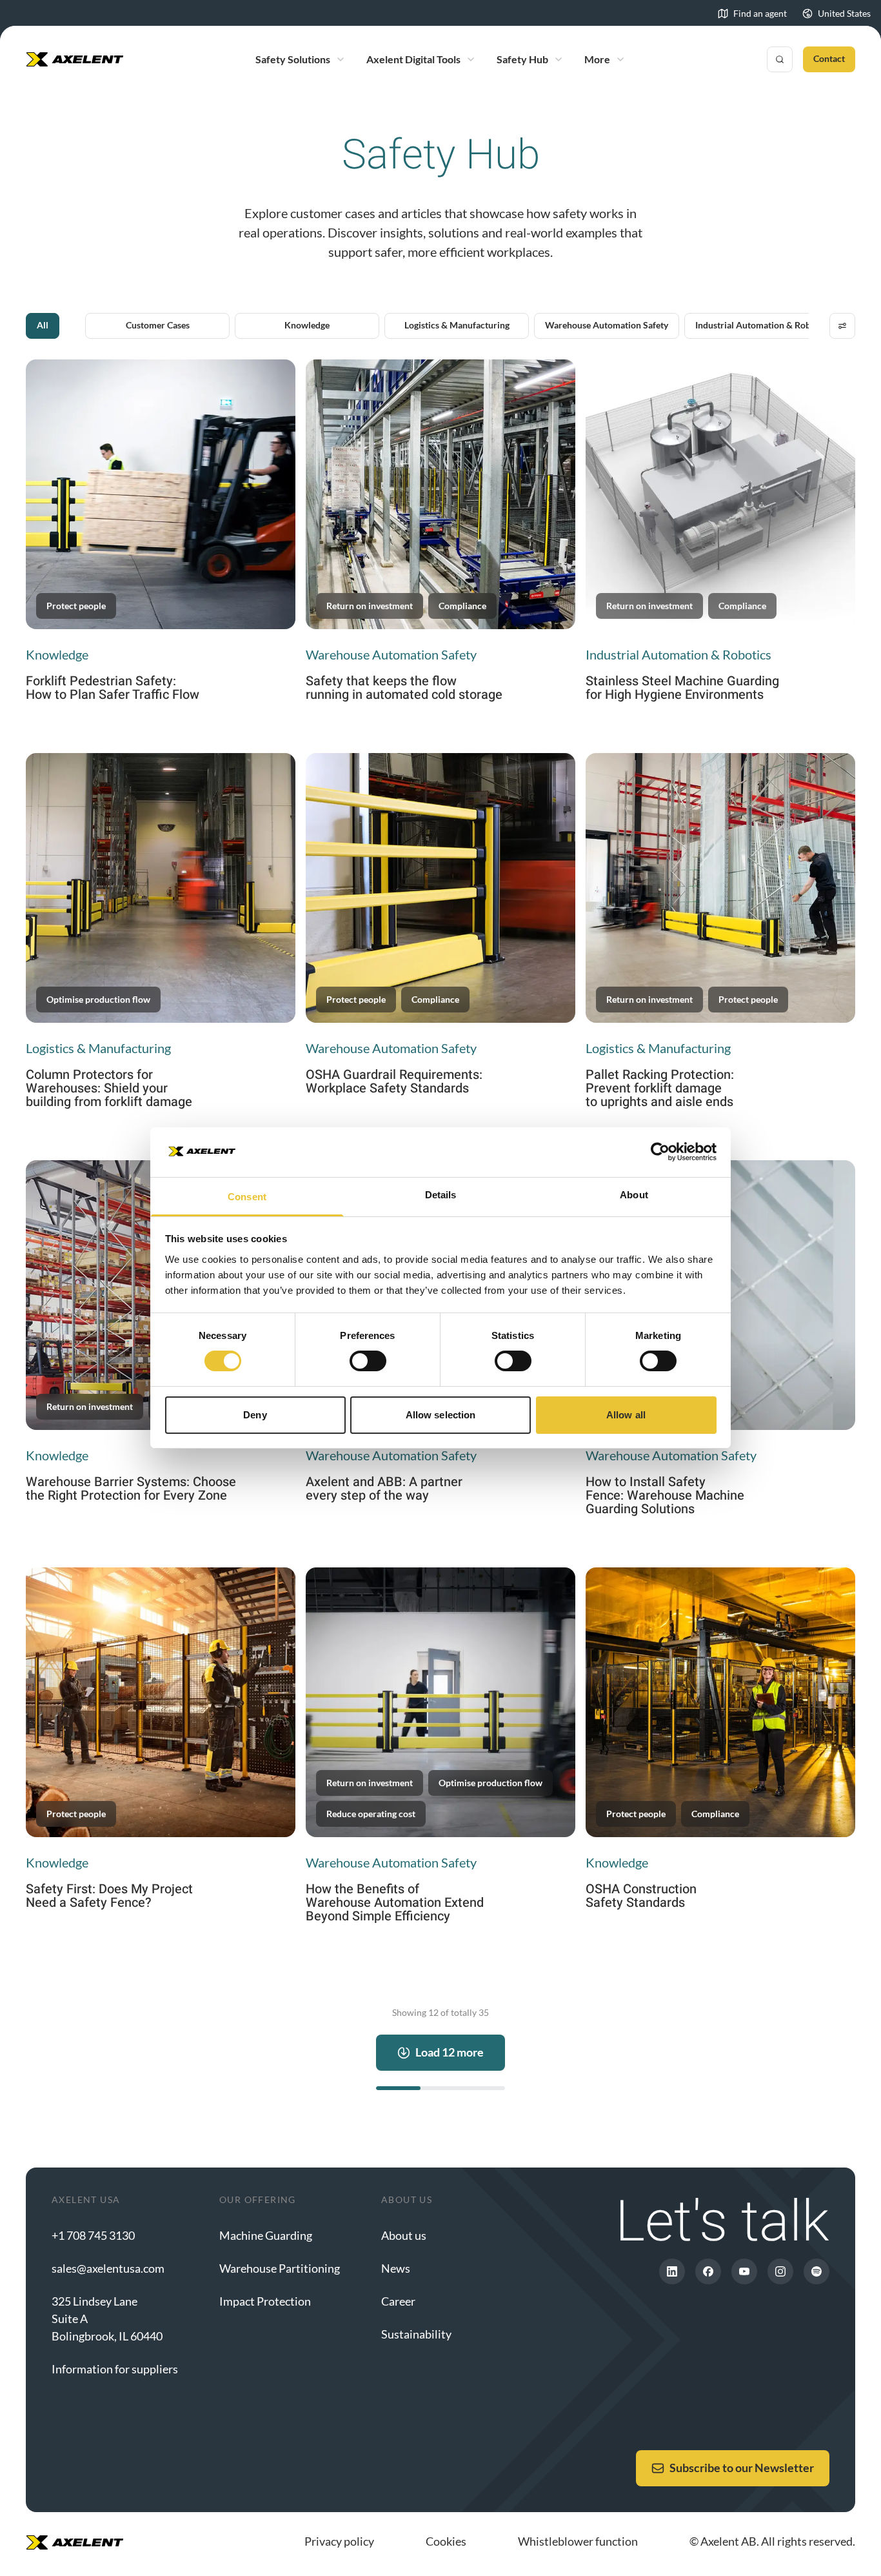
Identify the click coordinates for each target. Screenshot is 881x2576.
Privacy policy (339, 2541)
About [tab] (634, 1195)
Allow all (626, 1415)
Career (398, 2301)
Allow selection (441, 1415)
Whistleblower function (578, 2541)
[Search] (780, 59)
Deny (255, 1415)
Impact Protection (265, 2301)
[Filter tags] (842, 326)
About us (404, 2235)
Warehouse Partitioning (280, 2268)
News (396, 2268)
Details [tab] (441, 1195)
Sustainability (416, 2334)
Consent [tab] (247, 1197)
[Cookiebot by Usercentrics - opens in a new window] (660, 1152)
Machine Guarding (266, 2235)
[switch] (368, 1361)
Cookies (446, 2541)
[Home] (75, 59)
